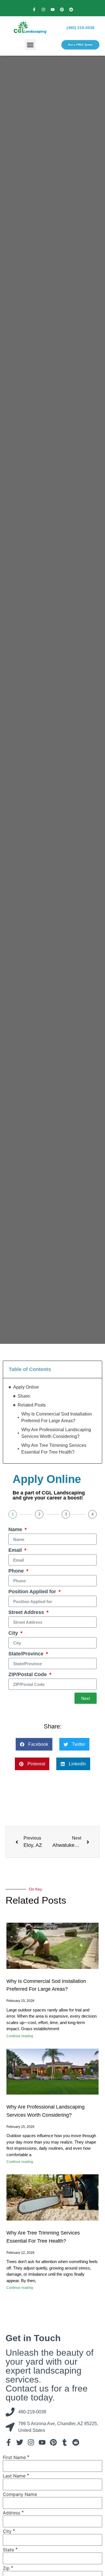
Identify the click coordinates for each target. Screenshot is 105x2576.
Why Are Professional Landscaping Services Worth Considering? (56, 1433)
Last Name (14, 2476)
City (14, 1633)
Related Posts (32, 1405)
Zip (6, 2568)
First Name (14, 2457)
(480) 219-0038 (81, 28)
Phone (17, 1571)
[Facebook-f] (34, 10)
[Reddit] (71, 10)
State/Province (27, 1654)
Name (16, 1530)
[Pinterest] (62, 10)
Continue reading (20, 2036)
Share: (24, 1396)
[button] (30, 45)
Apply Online (26, 1387)
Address (11, 2513)
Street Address (27, 1612)
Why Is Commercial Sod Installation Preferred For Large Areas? (57, 1417)
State (8, 2550)
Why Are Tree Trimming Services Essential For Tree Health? (54, 1449)
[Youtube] (53, 10)
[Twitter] (20, 2442)
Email (16, 1550)
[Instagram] (43, 10)
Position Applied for (33, 1592)
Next (86, 1698)
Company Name (20, 2494)
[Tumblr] (64, 2442)
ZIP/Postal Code (28, 1675)
